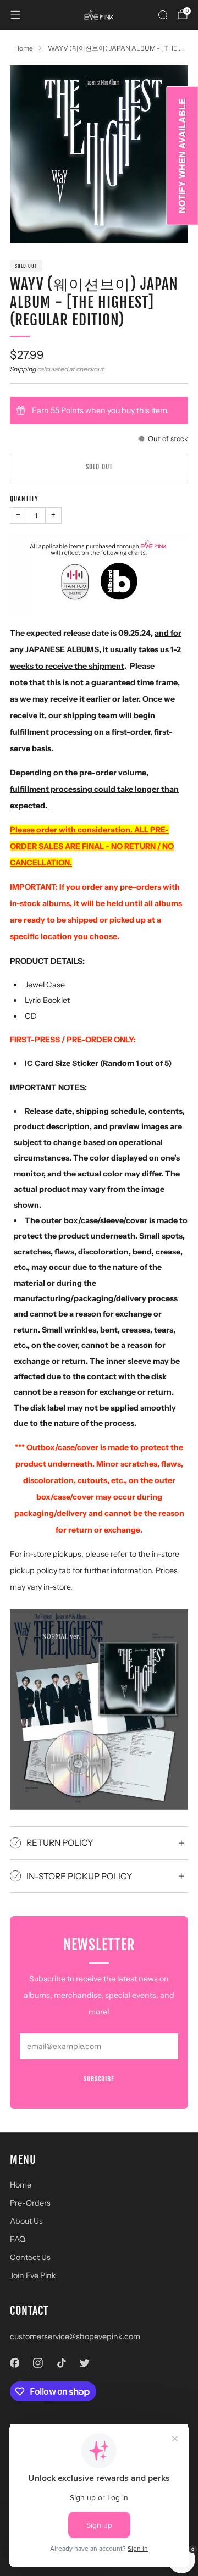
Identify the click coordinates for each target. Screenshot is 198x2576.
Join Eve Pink (33, 2275)
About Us (26, 2221)
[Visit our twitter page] (85, 2363)
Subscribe (99, 2079)
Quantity (24, 499)
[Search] (163, 15)
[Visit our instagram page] (38, 2363)
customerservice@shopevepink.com (75, 2336)
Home (21, 2185)
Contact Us (30, 2257)
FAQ (18, 2239)
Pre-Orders (30, 2203)
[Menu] (15, 15)
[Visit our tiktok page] (61, 2363)
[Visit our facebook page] (15, 2363)
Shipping (23, 369)
